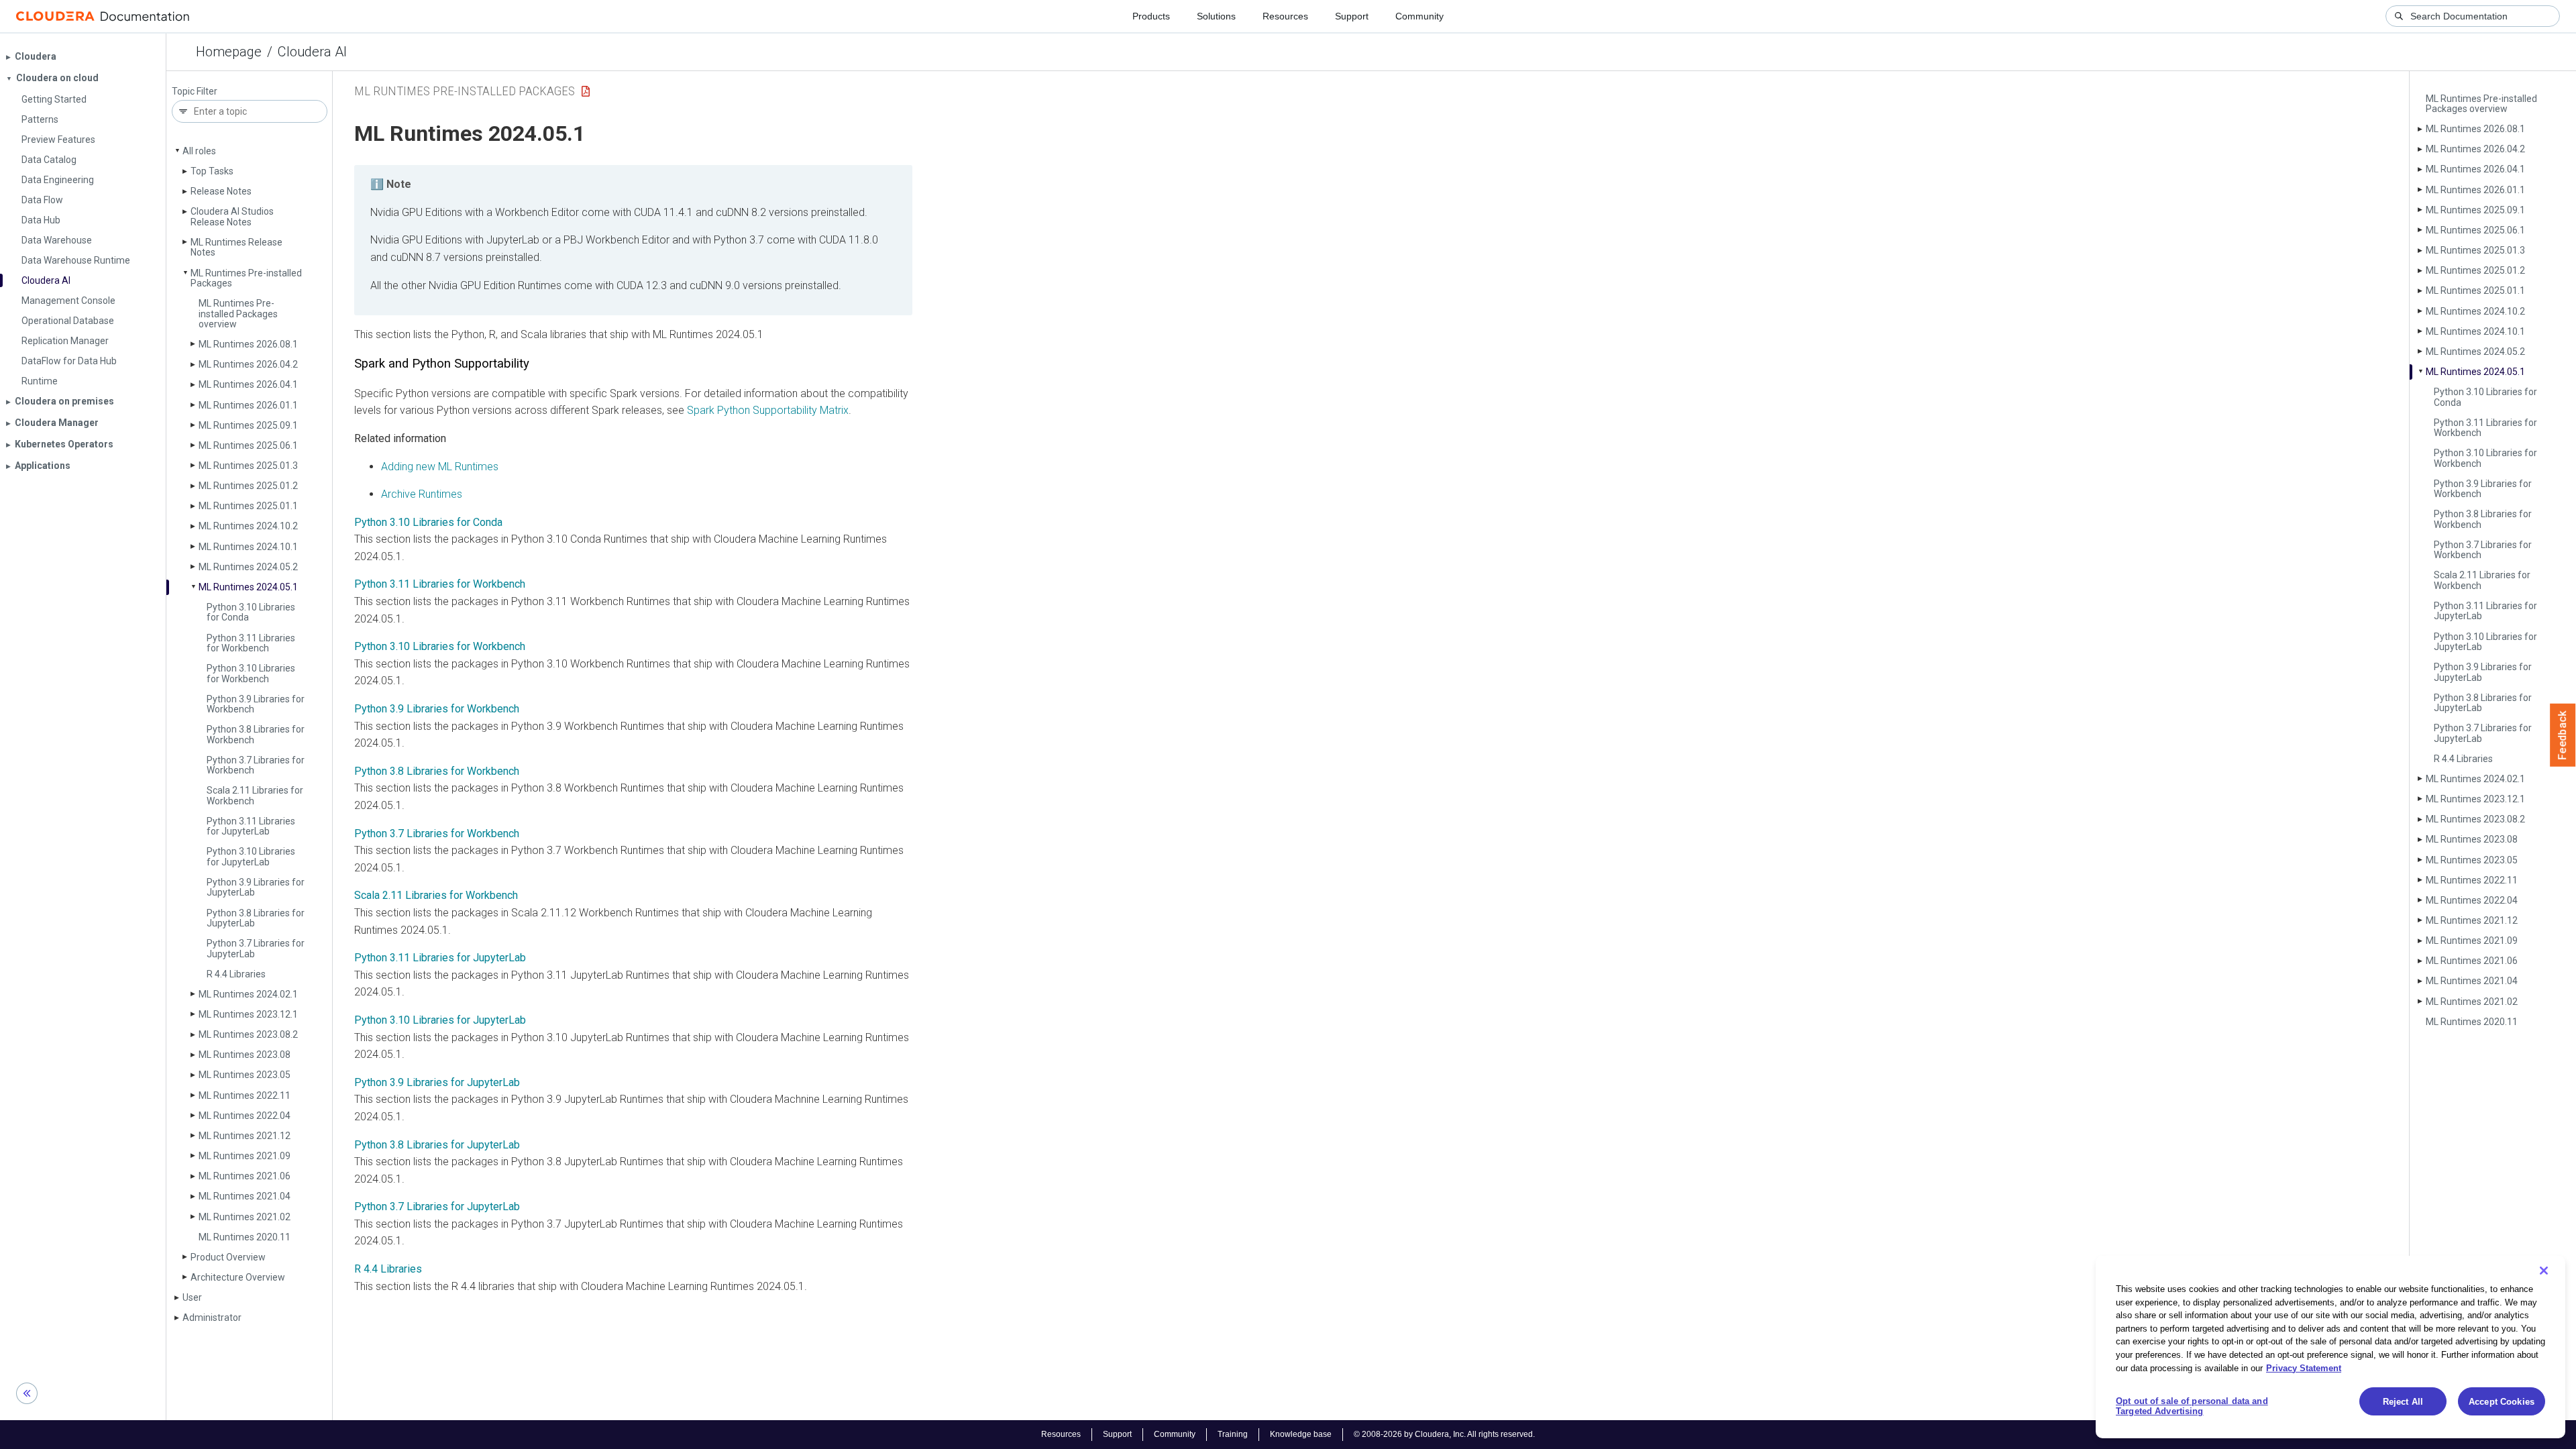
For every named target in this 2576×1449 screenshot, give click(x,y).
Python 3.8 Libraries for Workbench (256, 734)
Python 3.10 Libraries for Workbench (251, 673)
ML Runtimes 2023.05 (245, 1075)
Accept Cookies (2502, 1402)
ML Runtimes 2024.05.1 (248, 587)
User (192, 1297)
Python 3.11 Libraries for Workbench (251, 643)
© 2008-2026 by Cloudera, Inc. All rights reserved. (1444, 1434)
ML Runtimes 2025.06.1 (248, 445)
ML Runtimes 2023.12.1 (248, 1014)
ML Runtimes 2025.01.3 (248, 466)
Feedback (2563, 735)
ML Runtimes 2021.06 (245, 1176)
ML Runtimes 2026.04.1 (248, 384)
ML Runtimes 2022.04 (245, 1116)
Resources (1285, 16)
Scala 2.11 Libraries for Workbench (255, 795)
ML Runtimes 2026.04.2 (248, 364)
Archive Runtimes (422, 494)
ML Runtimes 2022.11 (245, 1095)
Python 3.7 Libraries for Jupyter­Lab (256, 948)
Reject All (2403, 1402)
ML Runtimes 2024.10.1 (248, 547)
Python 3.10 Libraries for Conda (251, 612)
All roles (199, 151)
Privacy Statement (2304, 1367)
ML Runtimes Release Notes (236, 247)
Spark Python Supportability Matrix (768, 410)
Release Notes (221, 191)
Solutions (1216, 16)
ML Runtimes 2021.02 (245, 1217)
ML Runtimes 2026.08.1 (248, 344)
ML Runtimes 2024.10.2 (248, 526)
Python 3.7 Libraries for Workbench (256, 765)
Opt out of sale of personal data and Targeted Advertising (2192, 1406)
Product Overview (228, 1257)
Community (1419, 16)
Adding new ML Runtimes (440, 467)
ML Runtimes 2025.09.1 (248, 425)
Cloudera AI (312, 52)
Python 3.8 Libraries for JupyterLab (437, 1145)
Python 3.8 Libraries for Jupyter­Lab (256, 918)
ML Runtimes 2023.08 (245, 1055)
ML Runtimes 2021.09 (245, 1156)
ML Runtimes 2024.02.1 (248, 994)
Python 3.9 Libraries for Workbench (256, 704)
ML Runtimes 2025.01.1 (248, 506)
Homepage (229, 52)
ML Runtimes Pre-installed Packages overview (238, 314)
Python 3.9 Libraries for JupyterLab (437, 1082)
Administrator (212, 1318)
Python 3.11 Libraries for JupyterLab (440, 958)
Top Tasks (212, 171)
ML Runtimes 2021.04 (245, 1196)
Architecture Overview (238, 1277)
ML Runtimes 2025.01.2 (248, 486)
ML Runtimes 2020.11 (245, 1237)
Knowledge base (1301, 1434)
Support (1352, 16)
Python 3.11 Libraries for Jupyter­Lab (251, 826)
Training (1233, 1434)
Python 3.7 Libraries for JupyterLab (437, 1206)
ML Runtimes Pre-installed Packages (246, 278)
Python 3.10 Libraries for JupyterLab (440, 1020)
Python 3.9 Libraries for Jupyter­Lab (256, 887)
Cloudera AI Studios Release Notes (232, 216)
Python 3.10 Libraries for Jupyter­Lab (251, 856)
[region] (2330, 1347)
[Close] (2544, 1271)
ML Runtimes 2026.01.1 (248, 405)
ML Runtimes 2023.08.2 (248, 1034)
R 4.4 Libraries (236, 974)
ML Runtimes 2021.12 (245, 1136)
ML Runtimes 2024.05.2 (248, 567)
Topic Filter (195, 92)
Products (1151, 16)
